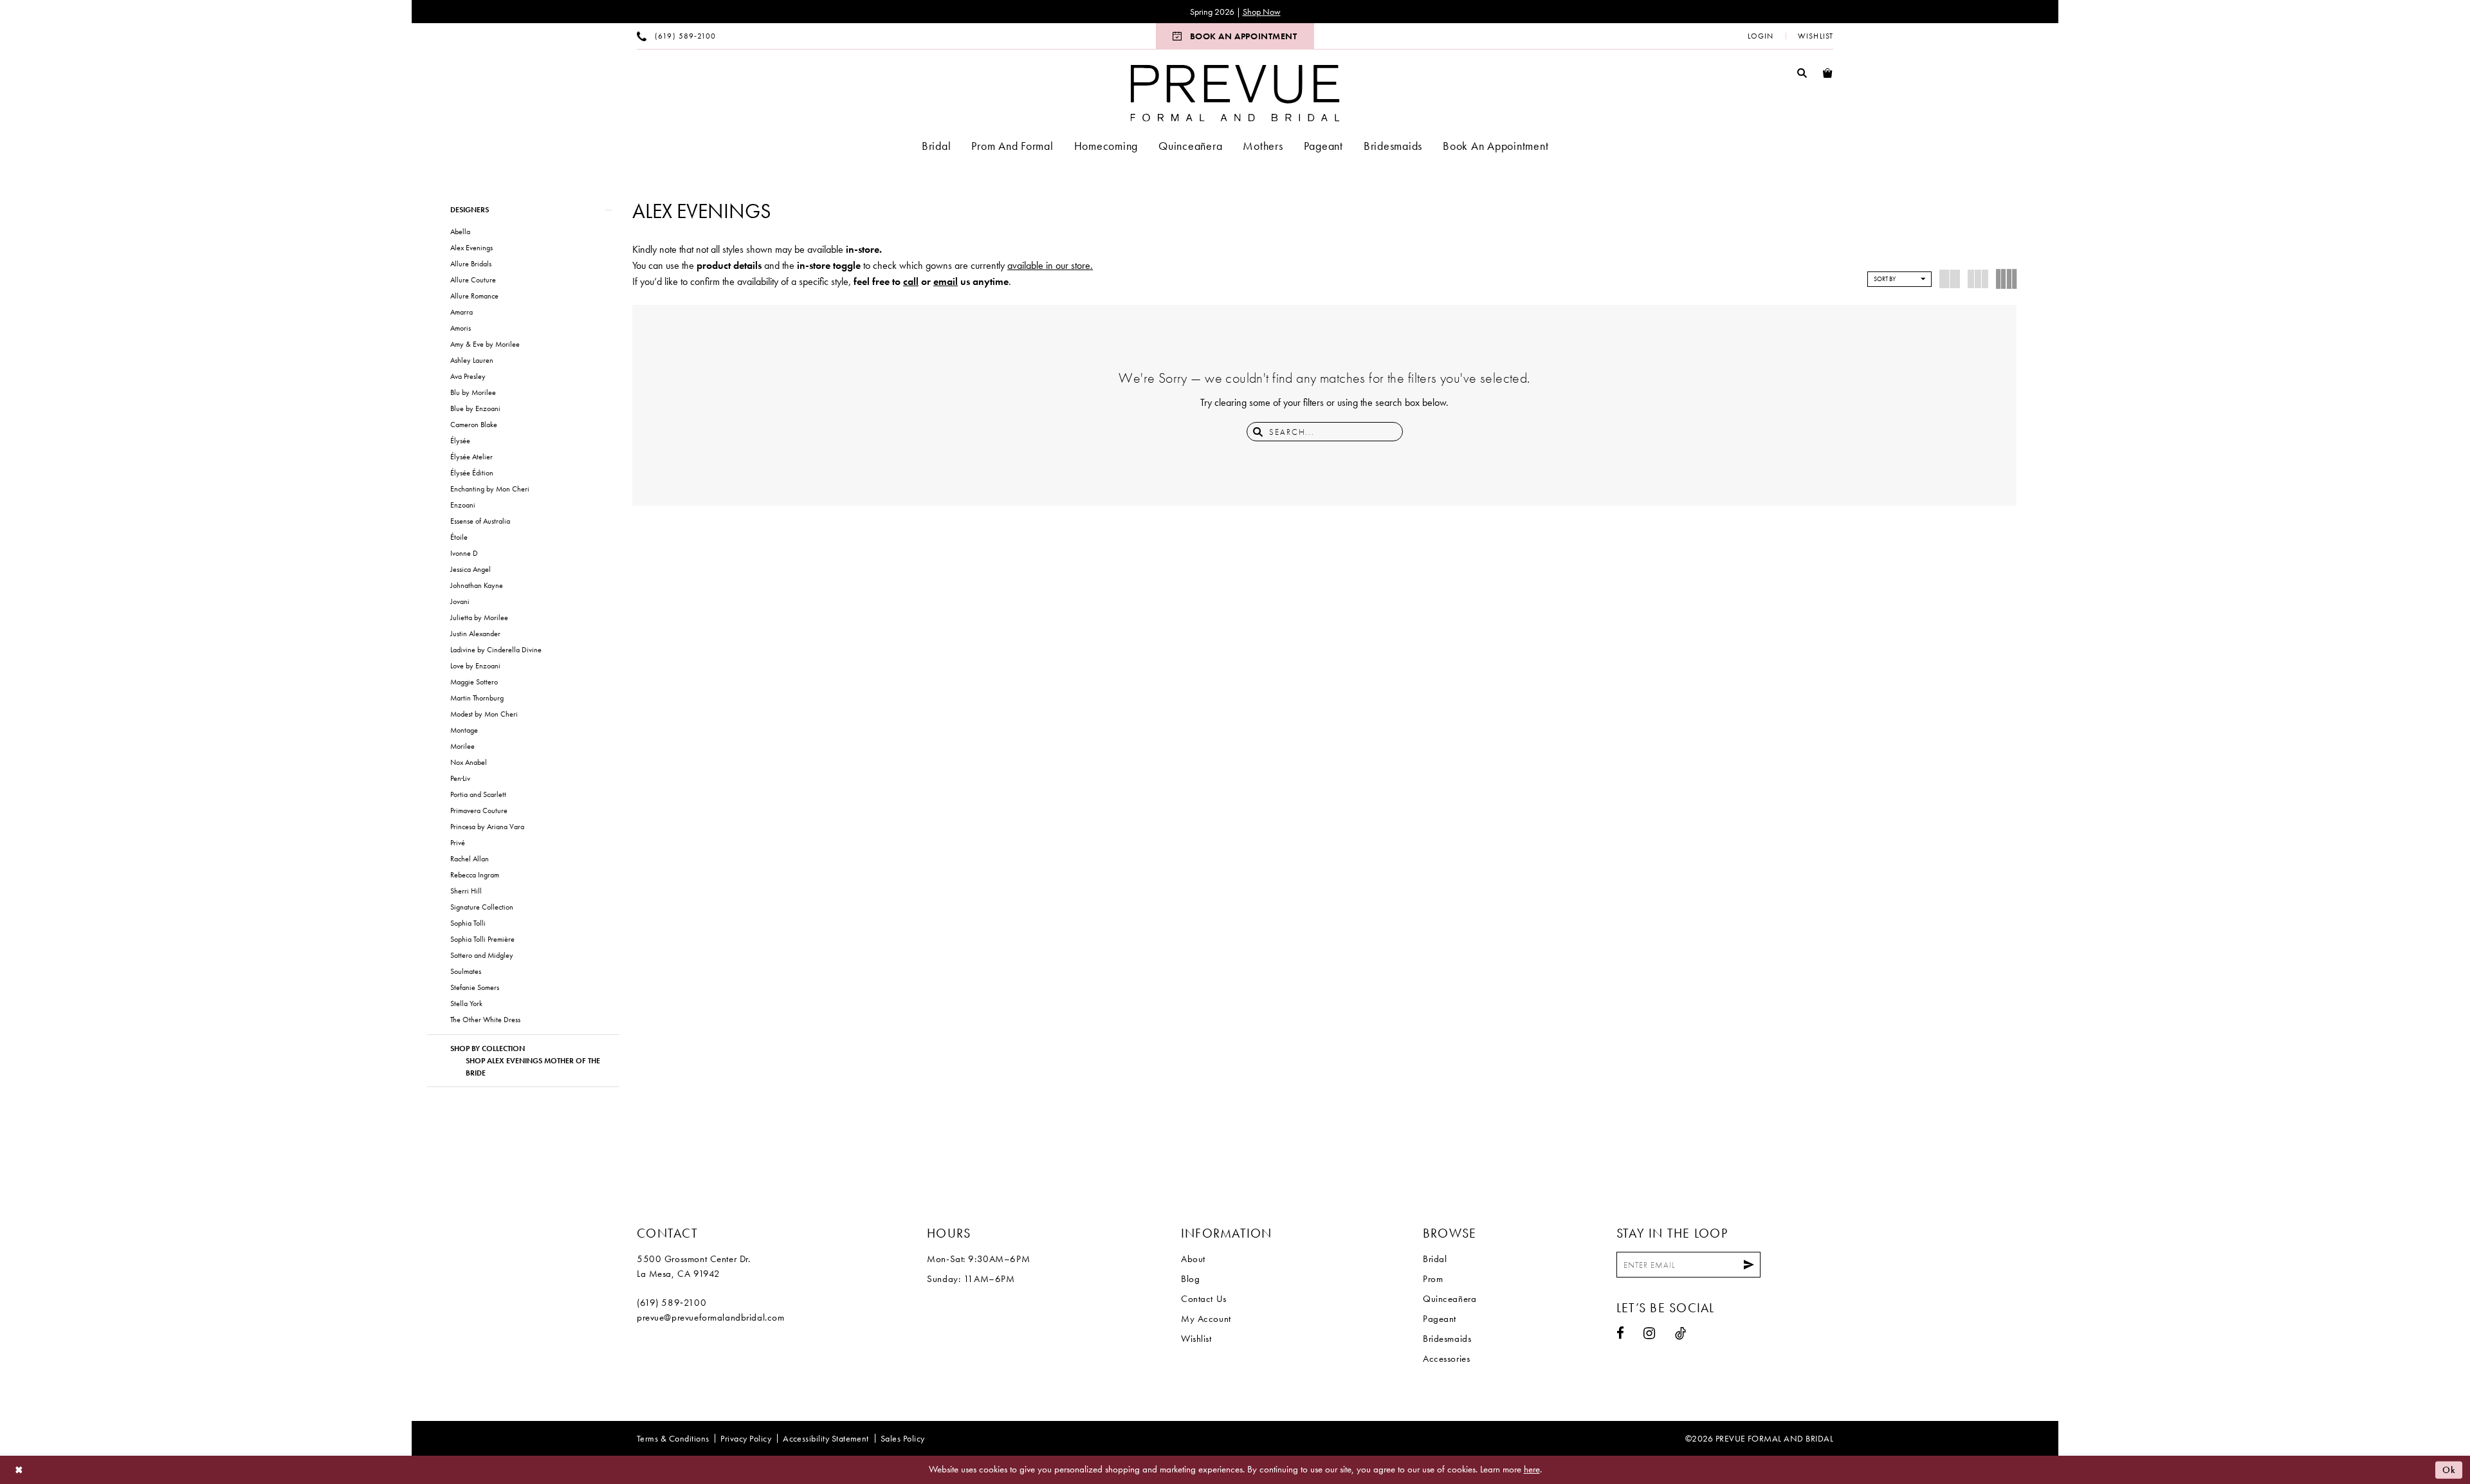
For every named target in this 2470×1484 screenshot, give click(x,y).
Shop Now (1262, 12)
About (1193, 1259)
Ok (2449, 1470)
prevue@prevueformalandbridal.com (711, 1317)
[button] (1761, 36)
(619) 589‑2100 (672, 1303)
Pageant (1440, 1319)
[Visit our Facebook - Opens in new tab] (1621, 1333)
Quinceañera (1450, 1299)
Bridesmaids (1447, 1339)
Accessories (1446, 1359)
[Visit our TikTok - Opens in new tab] (1681, 1333)
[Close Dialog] (19, 1470)
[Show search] (1802, 72)
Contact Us (1204, 1299)
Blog (1190, 1279)
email (946, 281)
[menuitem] (676, 36)
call (911, 281)
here (1532, 1469)
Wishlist (1196, 1339)
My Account (1206, 1319)
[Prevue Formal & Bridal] (1235, 93)
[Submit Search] (1259, 432)
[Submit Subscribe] (1749, 1265)
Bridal (1435, 1259)
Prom (1433, 1279)
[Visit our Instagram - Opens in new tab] (1650, 1333)
